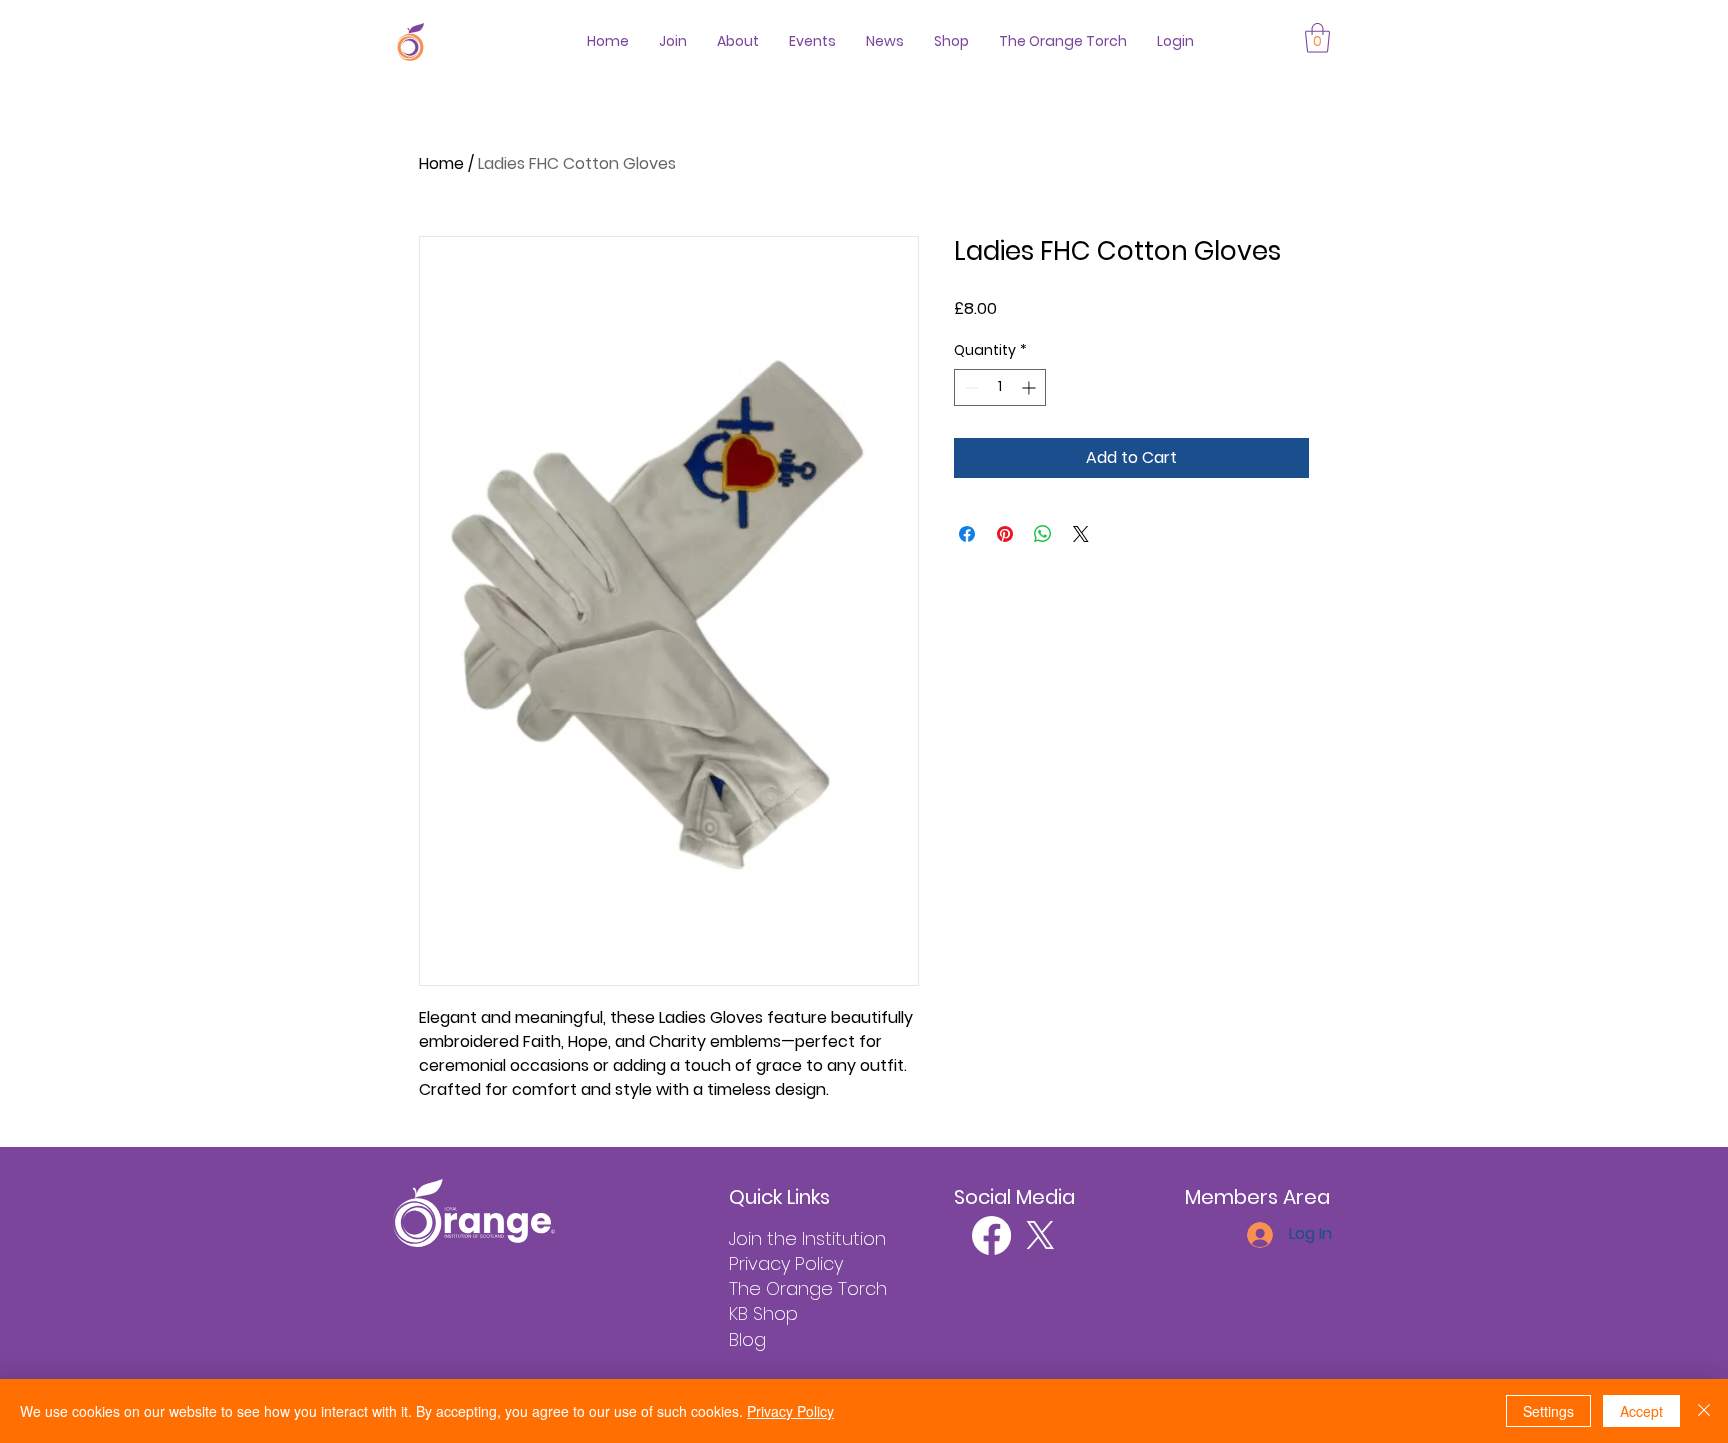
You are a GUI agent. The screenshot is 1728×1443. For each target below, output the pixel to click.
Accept (1641, 1411)
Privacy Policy (786, 1263)
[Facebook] (991, 1235)
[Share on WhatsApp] (1043, 534)
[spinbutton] (1000, 387)
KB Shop (763, 1313)
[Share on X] (1081, 534)
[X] (1040, 1235)
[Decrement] (969, 387)
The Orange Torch (808, 1288)
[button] (1317, 38)
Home (441, 163)
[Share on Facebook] (967, 534)
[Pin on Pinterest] (1005, 534)
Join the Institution (807, 1238)
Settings (1548, 1411)
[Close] (1704, 1411)
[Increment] (1030, 387)
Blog (747, 1339)
